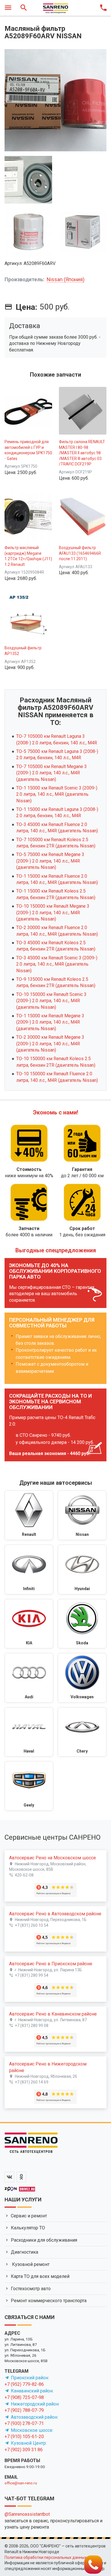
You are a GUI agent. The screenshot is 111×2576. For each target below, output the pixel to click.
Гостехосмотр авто (31, 2289)
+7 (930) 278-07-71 (24, 2423)
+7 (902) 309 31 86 (24, 2450)
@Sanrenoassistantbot (27, 2514)
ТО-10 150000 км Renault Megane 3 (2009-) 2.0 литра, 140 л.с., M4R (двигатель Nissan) (53, 913)
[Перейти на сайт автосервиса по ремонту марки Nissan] (82, 1515)
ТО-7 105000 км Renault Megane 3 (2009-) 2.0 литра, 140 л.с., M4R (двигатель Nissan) (52, 773)
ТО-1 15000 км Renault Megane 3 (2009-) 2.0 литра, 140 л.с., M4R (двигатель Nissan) (50, 1022)
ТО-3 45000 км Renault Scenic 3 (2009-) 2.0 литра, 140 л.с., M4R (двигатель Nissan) (57, 964)
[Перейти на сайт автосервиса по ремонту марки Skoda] (82, 1624)
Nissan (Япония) (66, 279)
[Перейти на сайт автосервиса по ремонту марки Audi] (29, 1678)
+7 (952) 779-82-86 (24, 2384)
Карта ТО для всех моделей (40, 2276)
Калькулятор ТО (28, 2228)
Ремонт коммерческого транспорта (49, 2301)
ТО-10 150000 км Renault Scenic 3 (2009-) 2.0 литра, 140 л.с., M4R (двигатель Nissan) (51, 1001)
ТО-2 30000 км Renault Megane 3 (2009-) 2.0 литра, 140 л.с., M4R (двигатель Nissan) (50, 1044)
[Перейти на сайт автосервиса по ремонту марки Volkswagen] (82, 1678)
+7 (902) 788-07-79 (24, 2410)
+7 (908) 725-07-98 (24, 2397)
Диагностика (24, 2252)
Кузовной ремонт (30, 2264)
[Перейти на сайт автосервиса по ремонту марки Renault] (29, 1515)
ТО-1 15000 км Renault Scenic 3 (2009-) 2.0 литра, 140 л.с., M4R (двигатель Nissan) (57, 794)
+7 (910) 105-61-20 (24, 2437)
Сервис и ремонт (29, 2216)
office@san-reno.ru (21, 2483)
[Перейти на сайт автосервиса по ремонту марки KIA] (29, 1624)
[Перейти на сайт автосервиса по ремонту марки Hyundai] (82, 1570)
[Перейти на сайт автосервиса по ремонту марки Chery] (82, 1732)
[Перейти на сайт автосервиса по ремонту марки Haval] (29, 1732)
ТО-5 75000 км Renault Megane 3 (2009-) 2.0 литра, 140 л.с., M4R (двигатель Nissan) (50, 861)
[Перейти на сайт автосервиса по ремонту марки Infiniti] (29, 1570)
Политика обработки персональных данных (46, 2557)
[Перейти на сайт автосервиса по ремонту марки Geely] (29, 1786)
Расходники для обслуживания (44, 2240)
